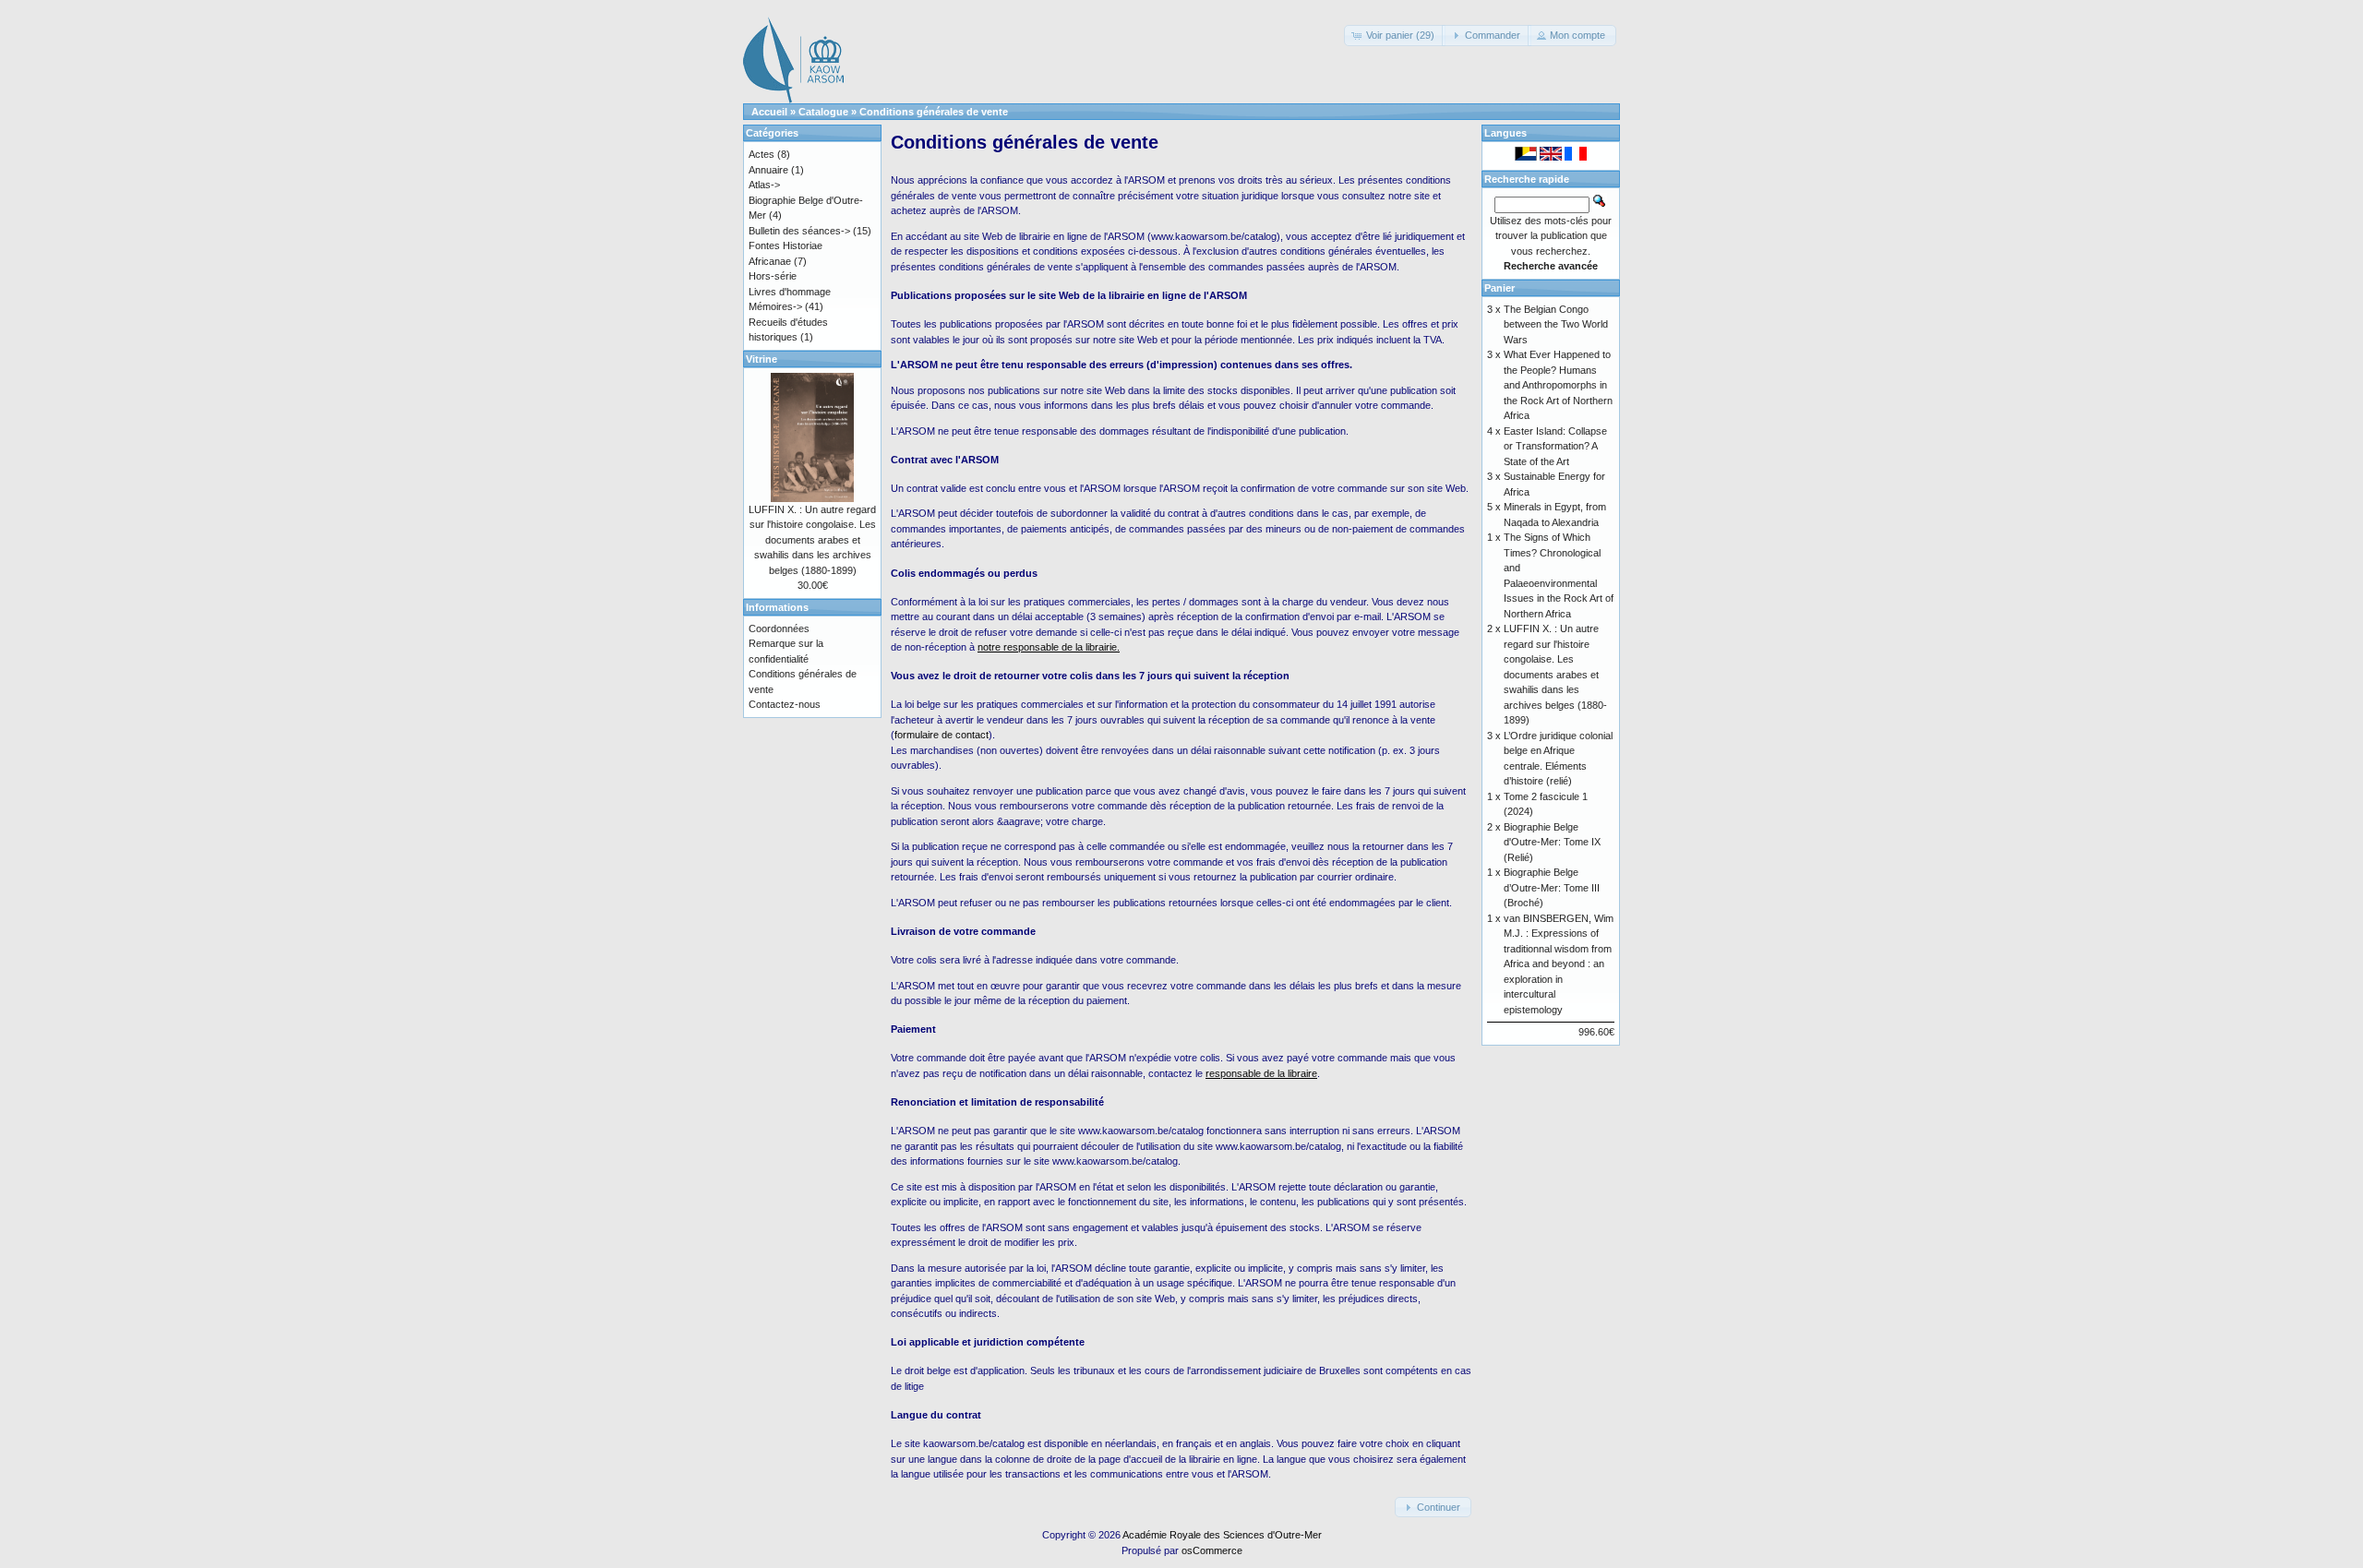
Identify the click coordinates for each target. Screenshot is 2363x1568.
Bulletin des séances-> (799, 231)
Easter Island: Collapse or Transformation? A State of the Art (1555, 446)
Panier (1499, 288)
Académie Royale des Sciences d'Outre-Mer (1222, 1535)
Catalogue (823, 112)
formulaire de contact (942, 735)
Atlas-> (764, 185)
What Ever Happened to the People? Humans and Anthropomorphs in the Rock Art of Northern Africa (1558, 385)
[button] (1395, 36)
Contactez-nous (785, 704)
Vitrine (762, 359)
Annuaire (768, 170)
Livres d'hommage (790, 292)
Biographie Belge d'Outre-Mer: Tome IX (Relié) (1552, 842)
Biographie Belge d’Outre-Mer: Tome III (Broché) (1552, 887)
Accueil (769, 112)
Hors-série (773, 276)
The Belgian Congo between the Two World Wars (1556, 324)
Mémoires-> (775, 306)
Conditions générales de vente (934, 112)
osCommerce (1212, 1550)
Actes (762, 154)
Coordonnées (779, 628)
